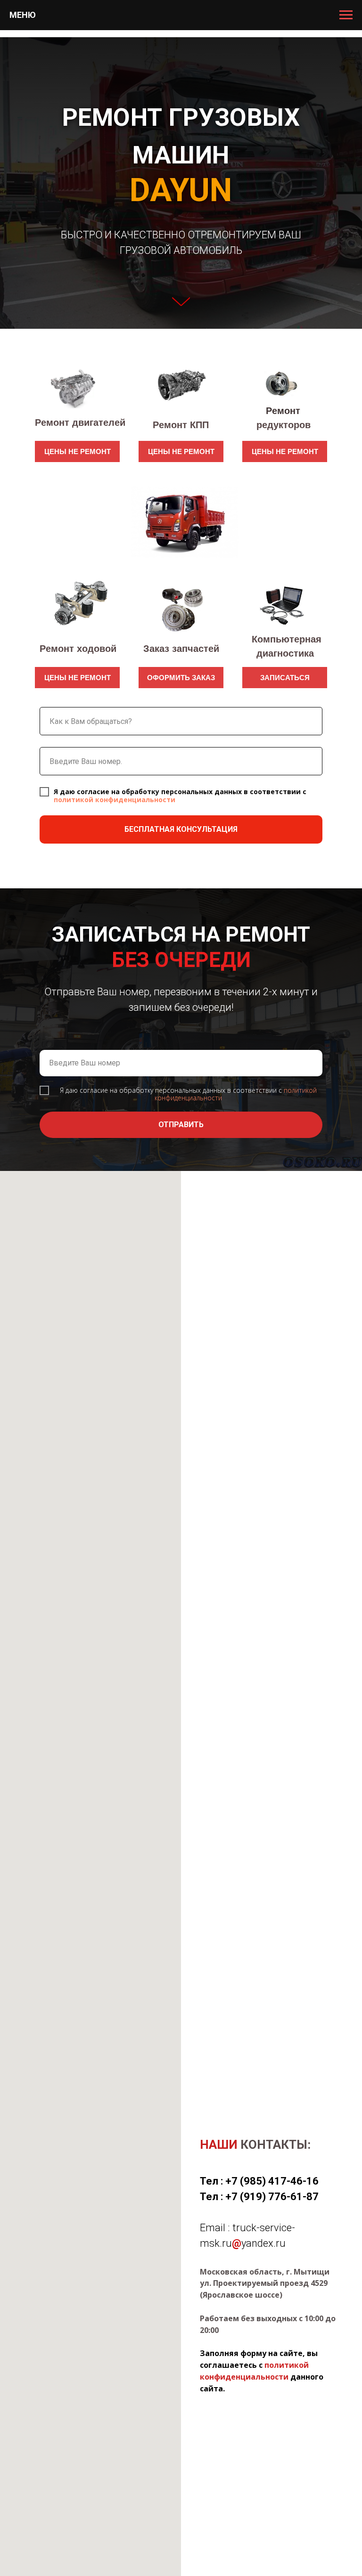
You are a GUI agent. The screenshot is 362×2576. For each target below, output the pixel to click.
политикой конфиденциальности (115, 2053)
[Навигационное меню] (346, 15)
